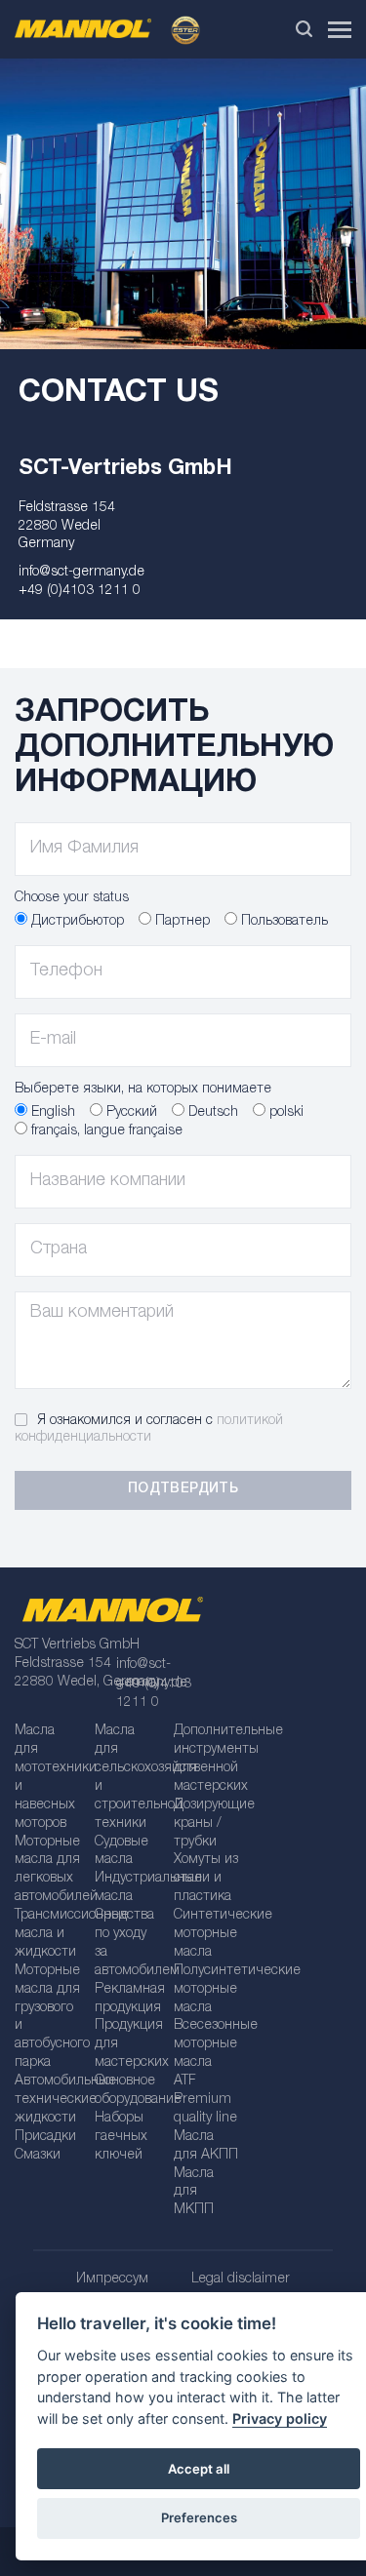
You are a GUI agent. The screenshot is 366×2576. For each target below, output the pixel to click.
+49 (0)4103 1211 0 (80, 591)
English (51, 1113)
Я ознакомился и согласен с (149, 1429)
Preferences (199, 2517)
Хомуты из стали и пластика (206, 1879)
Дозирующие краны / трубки (207, 1824)
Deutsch (211, 1113)
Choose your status (72, 898)
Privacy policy (280, 2418)
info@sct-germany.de (81, 573)
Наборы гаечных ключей (121, 2137)
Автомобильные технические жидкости (48, 2100)
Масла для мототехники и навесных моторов (48, 1777)
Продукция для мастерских (128, 2044)
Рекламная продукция (128, 1999)
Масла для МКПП (194, 2193)
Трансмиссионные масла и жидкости (48, 1934)
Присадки (45, 2137)
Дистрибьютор (76, 922)
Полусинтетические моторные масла (207, 1990)
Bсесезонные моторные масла (207, 2044)
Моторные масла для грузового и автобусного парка (48, 2017)
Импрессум (112, 2279)
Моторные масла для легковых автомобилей (48, 1870)
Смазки (38, 2156)
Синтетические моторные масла (207, 1934)
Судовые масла (122, 1852)
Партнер (181, 922)
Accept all (199, 2469)
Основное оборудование (128, 2091)
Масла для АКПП (206, 2146)
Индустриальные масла (128, 1888)
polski (285, 1113)
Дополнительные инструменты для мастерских (207, 1759)
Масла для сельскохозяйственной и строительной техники (128, 1777)
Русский (130, 1113)
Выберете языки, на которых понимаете (143, 1090)
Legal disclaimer (241, 2279)
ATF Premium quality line (205, 2100)
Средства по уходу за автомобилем (128, 1943)
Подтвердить (183, 1489)
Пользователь (283, 922)
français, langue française (105, 1131)
